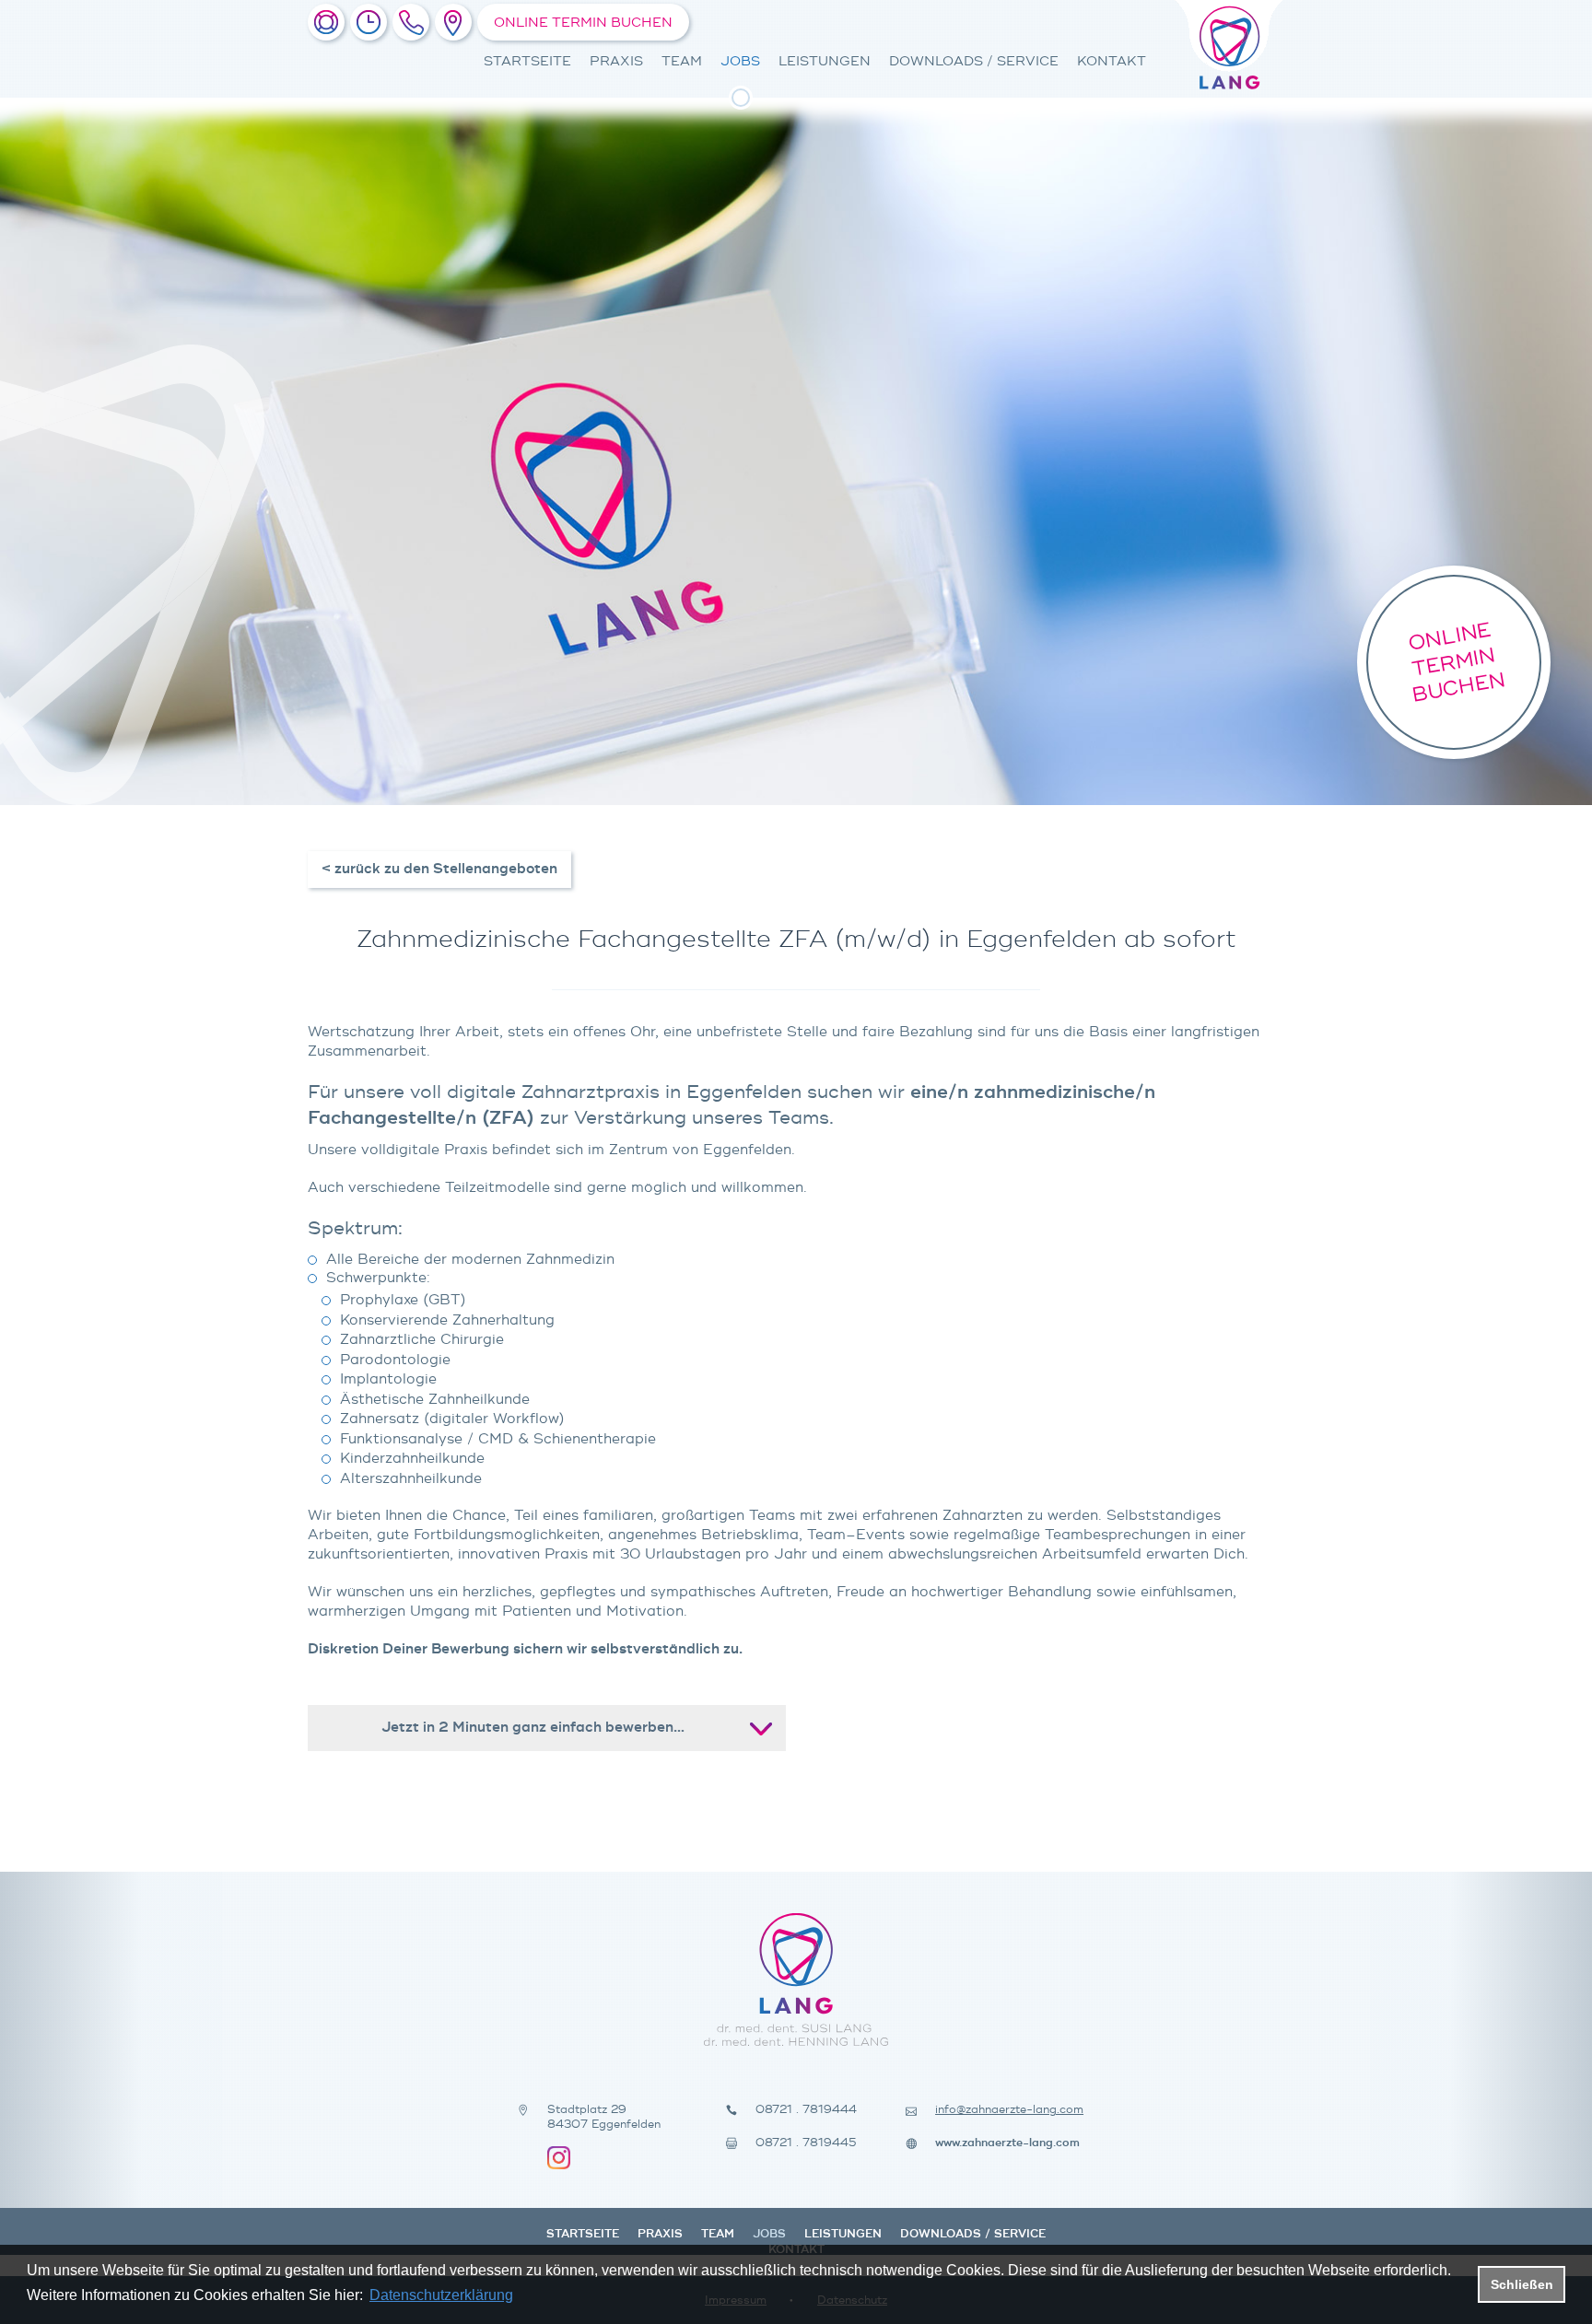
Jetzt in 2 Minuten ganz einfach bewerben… (533, 1728)
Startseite (527, 61)
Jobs (740, 61)
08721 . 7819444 (806, 2110)
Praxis (616, 61)
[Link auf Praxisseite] (326, 22)
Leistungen (825, 61)
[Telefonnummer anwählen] (411, 22)
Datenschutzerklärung (441, 2295)
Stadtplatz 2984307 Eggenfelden (604, 2117)
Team (682, 61)
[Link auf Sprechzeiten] (369, 22)
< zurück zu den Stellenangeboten (439, 869)
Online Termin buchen (583, 23)
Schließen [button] (1522, 2284)
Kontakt (1112, 61)
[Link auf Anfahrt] (453, 22)
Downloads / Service (974, 61)
